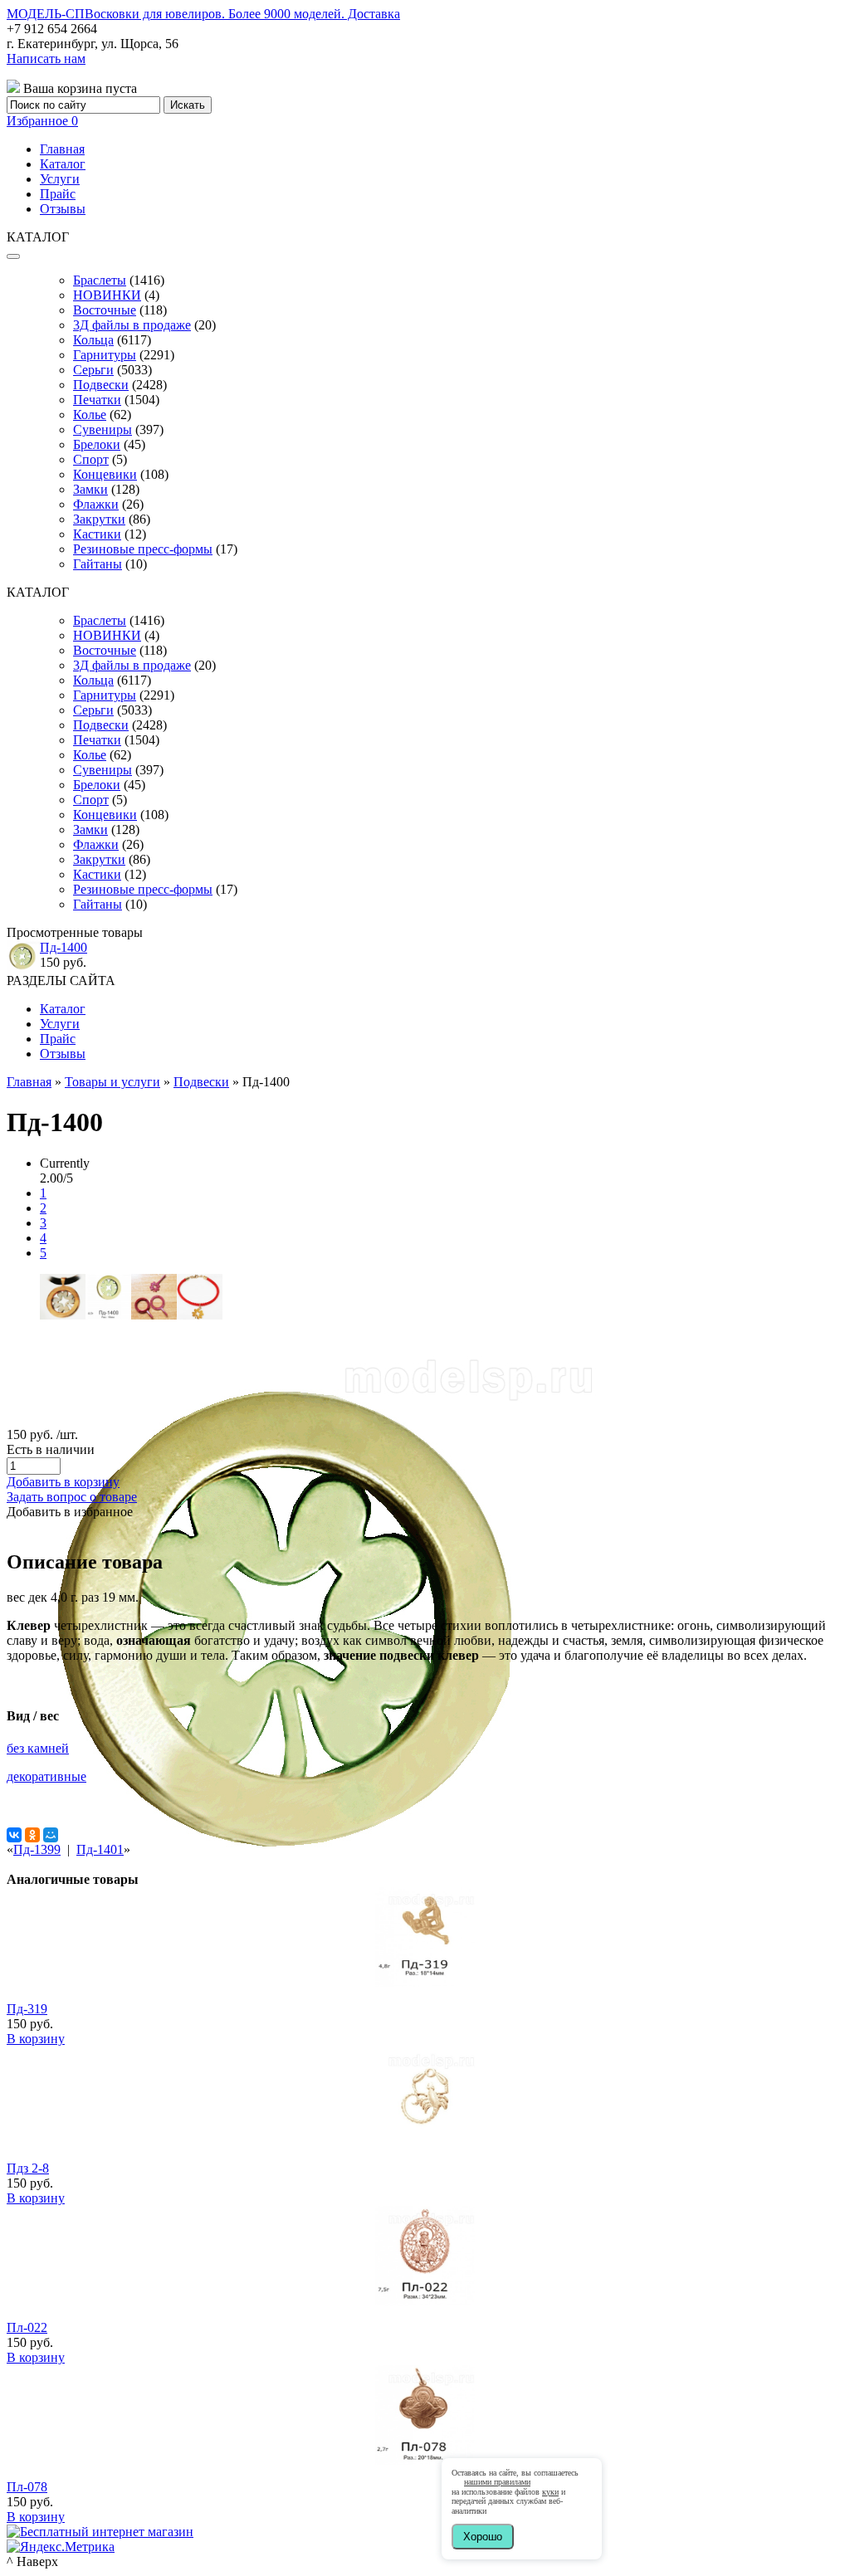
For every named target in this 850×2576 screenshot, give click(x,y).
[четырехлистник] (108, 1315)
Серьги (93, 370)
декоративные (46, 1776)
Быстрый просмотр (425, 2005)
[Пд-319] (425, 1982)
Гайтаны (98, 564)
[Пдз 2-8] (425, 2142)
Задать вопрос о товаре (72, 1497)
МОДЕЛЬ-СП (203, 14)
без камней (38, 1748)
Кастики (97, 534)
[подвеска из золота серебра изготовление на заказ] (301, 1921)
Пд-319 (27, 2009)
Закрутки (99, 519)
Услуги (60, 179)
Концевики (105, 474)
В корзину (36, 2039)
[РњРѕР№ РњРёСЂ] (51, 1835)
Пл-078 (27, 2487)
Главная (62, 149)
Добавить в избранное (70, 1512)
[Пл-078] (425, 2460)
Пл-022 (27, 2327)
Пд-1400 (64, 947)
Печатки (97, 400)
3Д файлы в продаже (132, 325)
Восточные (105, 310)
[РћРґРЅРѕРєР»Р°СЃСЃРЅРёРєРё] (32, 1835)
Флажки (96, 504)
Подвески (101, 385)
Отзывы (63, 209)
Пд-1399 (37, 1849)
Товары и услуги (112, 1082)
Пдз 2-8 (28, 2168)
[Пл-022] (425, 2301)
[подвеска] (154, 1315)
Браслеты (100, 280)
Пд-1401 (100, 1849)
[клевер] (63, 1315)
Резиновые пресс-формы (143, 549)
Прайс (58, 194)
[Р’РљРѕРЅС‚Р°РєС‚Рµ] (14, 1835)
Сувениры (103, 429)
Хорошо (483, 2537)
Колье (90, 415)
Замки (90, 489)
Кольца (93, 340)
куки (550, 2492)
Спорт (91, 459)
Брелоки (97, 444)
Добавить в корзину (63, 1482)
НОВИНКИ (107, 295)
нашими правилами (497, 2482)
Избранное (42, 121)
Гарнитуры (105, 355)
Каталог (63, 164)
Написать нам (46, 59)
